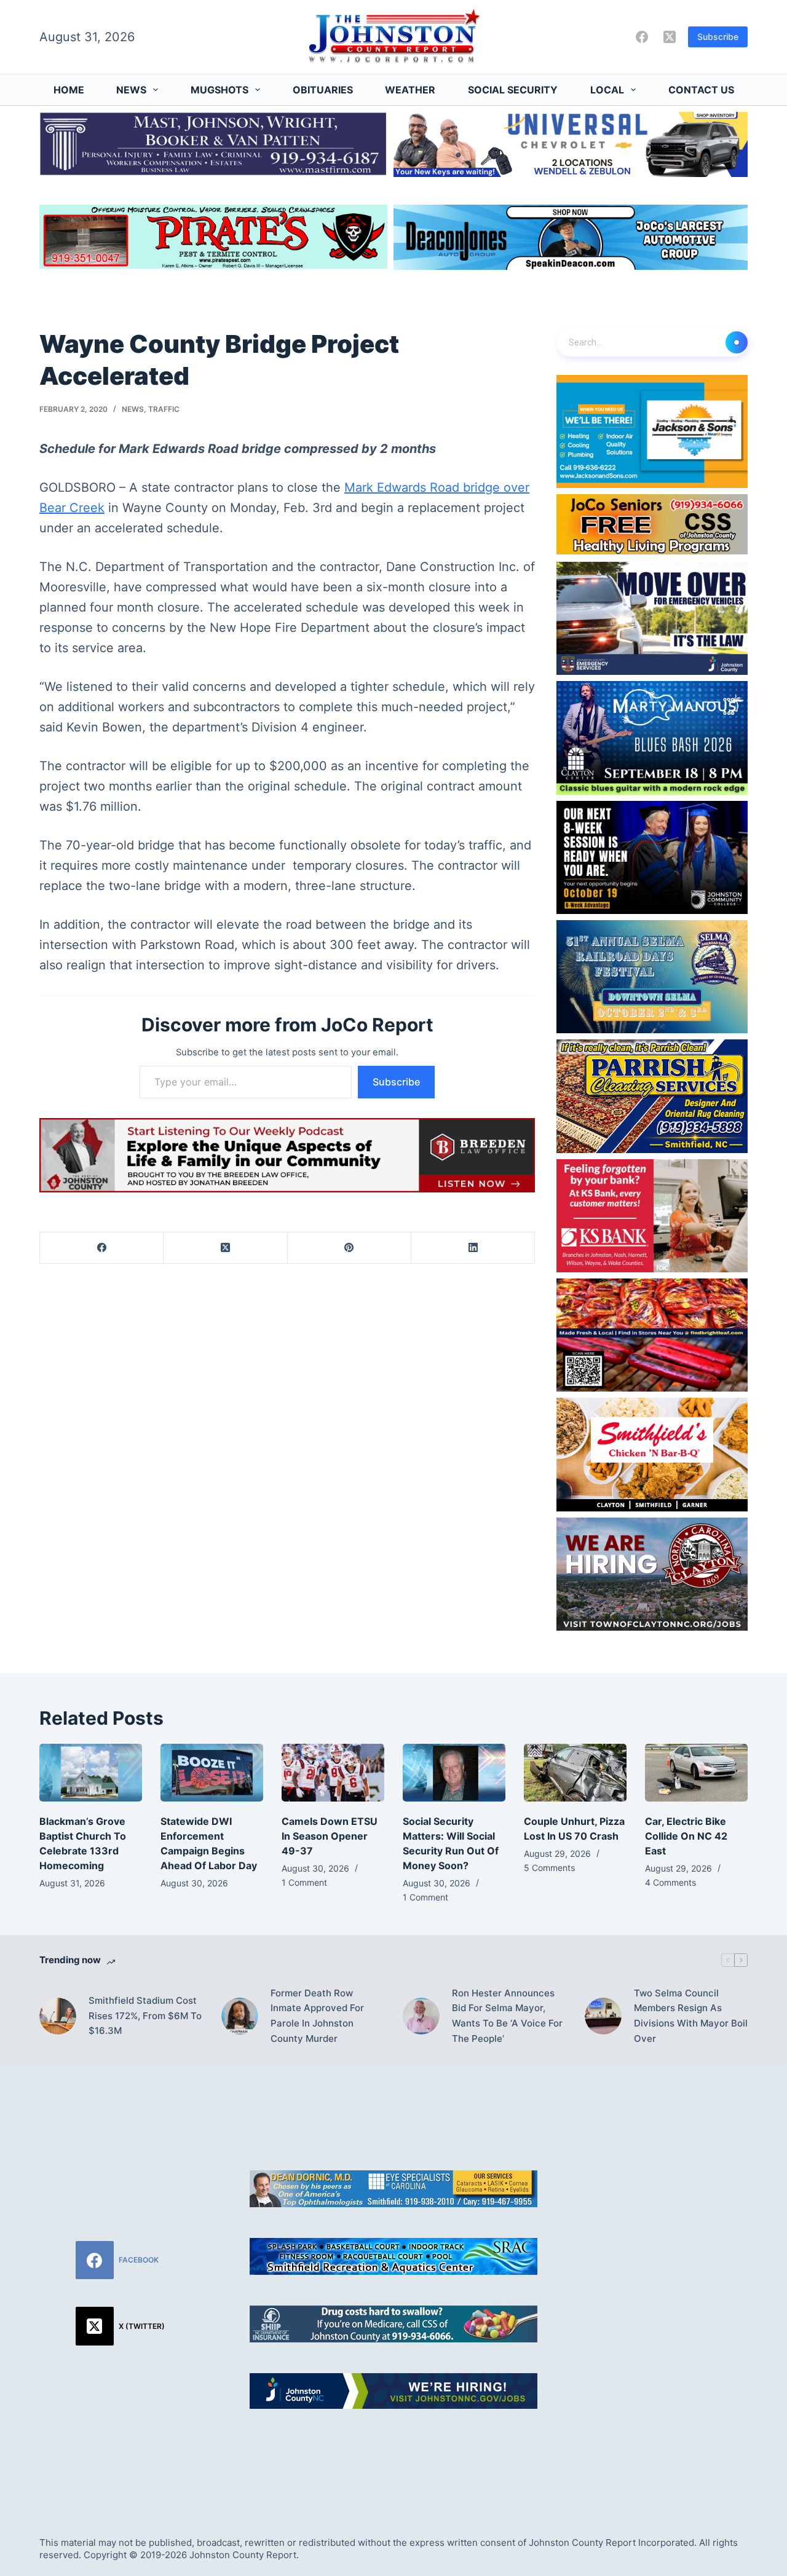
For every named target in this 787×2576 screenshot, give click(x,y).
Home (69, 90)
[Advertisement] (667, 2286)
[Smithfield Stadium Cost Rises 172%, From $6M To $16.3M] (58, 2016)
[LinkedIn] (473, 1248)
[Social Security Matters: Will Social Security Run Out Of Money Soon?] (454, 1773)
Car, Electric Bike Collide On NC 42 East (686, 1836)
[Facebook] (642, 37)
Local (607, 90)
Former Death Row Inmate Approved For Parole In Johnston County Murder (317, 2016)
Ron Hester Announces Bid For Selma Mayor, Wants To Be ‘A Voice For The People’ (507, 2016)
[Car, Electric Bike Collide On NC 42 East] (696, 1773)
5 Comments (549, 1868)
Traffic (164, 409)
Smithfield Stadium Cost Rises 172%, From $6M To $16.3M (145, 2016)
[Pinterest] (350, 1248)
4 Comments (670, 1882)
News (131, 90)
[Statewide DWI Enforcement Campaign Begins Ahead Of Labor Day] (212, 1773)
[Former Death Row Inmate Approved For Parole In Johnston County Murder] (240, 2016)
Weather (410, 90)
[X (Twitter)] (670, 37)
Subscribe (718, 37)
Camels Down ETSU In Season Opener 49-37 (330, 1836)
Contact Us (701, 90)
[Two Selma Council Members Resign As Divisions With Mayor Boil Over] (603, 2016)
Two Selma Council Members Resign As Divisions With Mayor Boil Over (691, 2016)
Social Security (513, 90)
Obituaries (323, 90)
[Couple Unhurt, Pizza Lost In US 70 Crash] (575, 1773)
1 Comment (304, 1882)
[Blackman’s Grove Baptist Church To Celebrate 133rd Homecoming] (91, 1773)
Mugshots (219, 90)
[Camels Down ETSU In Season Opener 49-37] (333, 1773)
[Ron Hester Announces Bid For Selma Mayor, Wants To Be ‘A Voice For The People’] (421, 2016)
